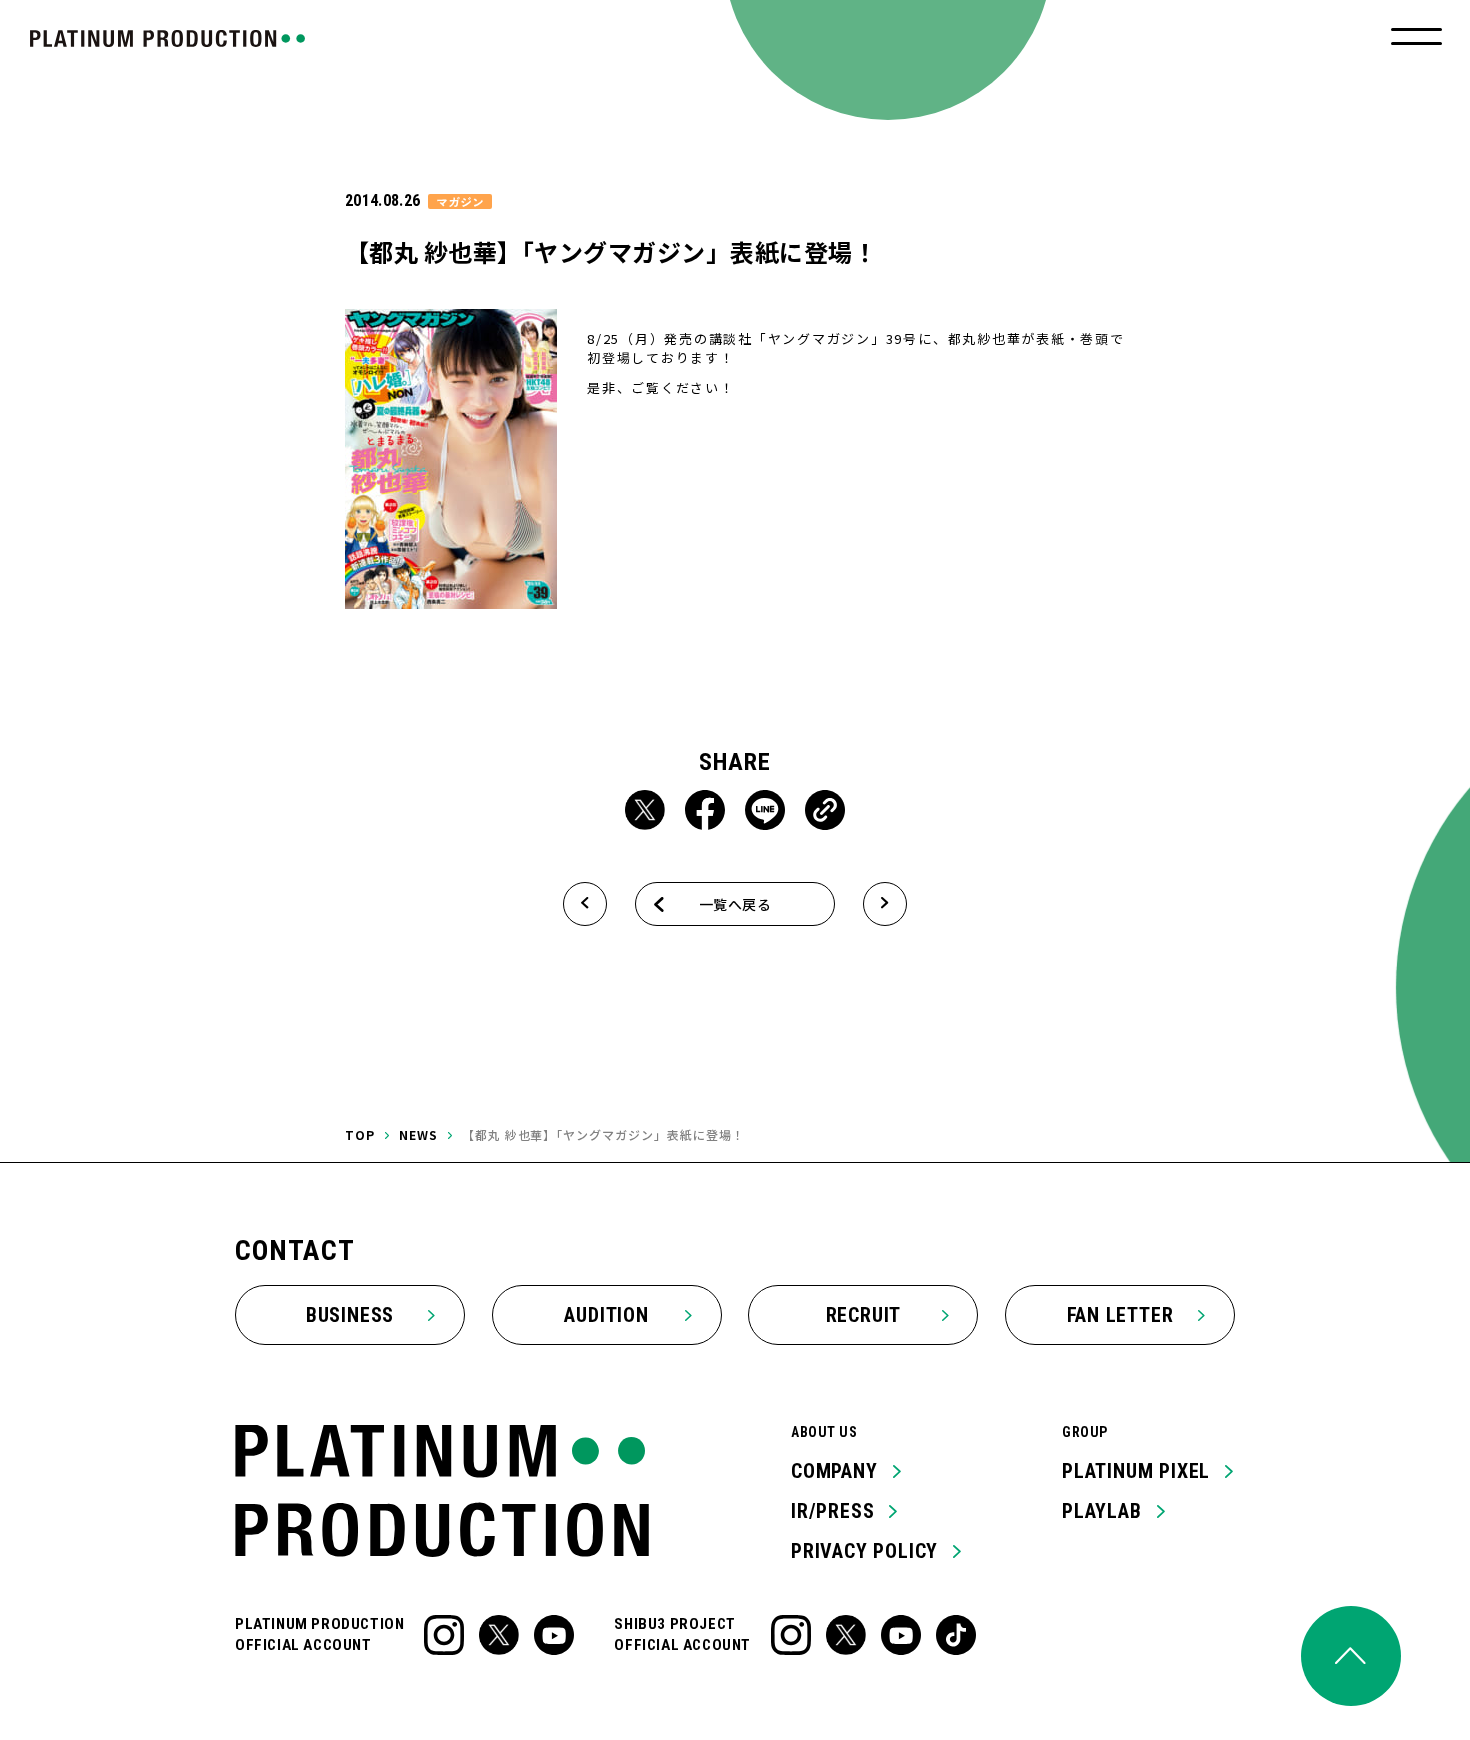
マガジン (460, 201)
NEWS (418, 1134)
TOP (360, 1134)
